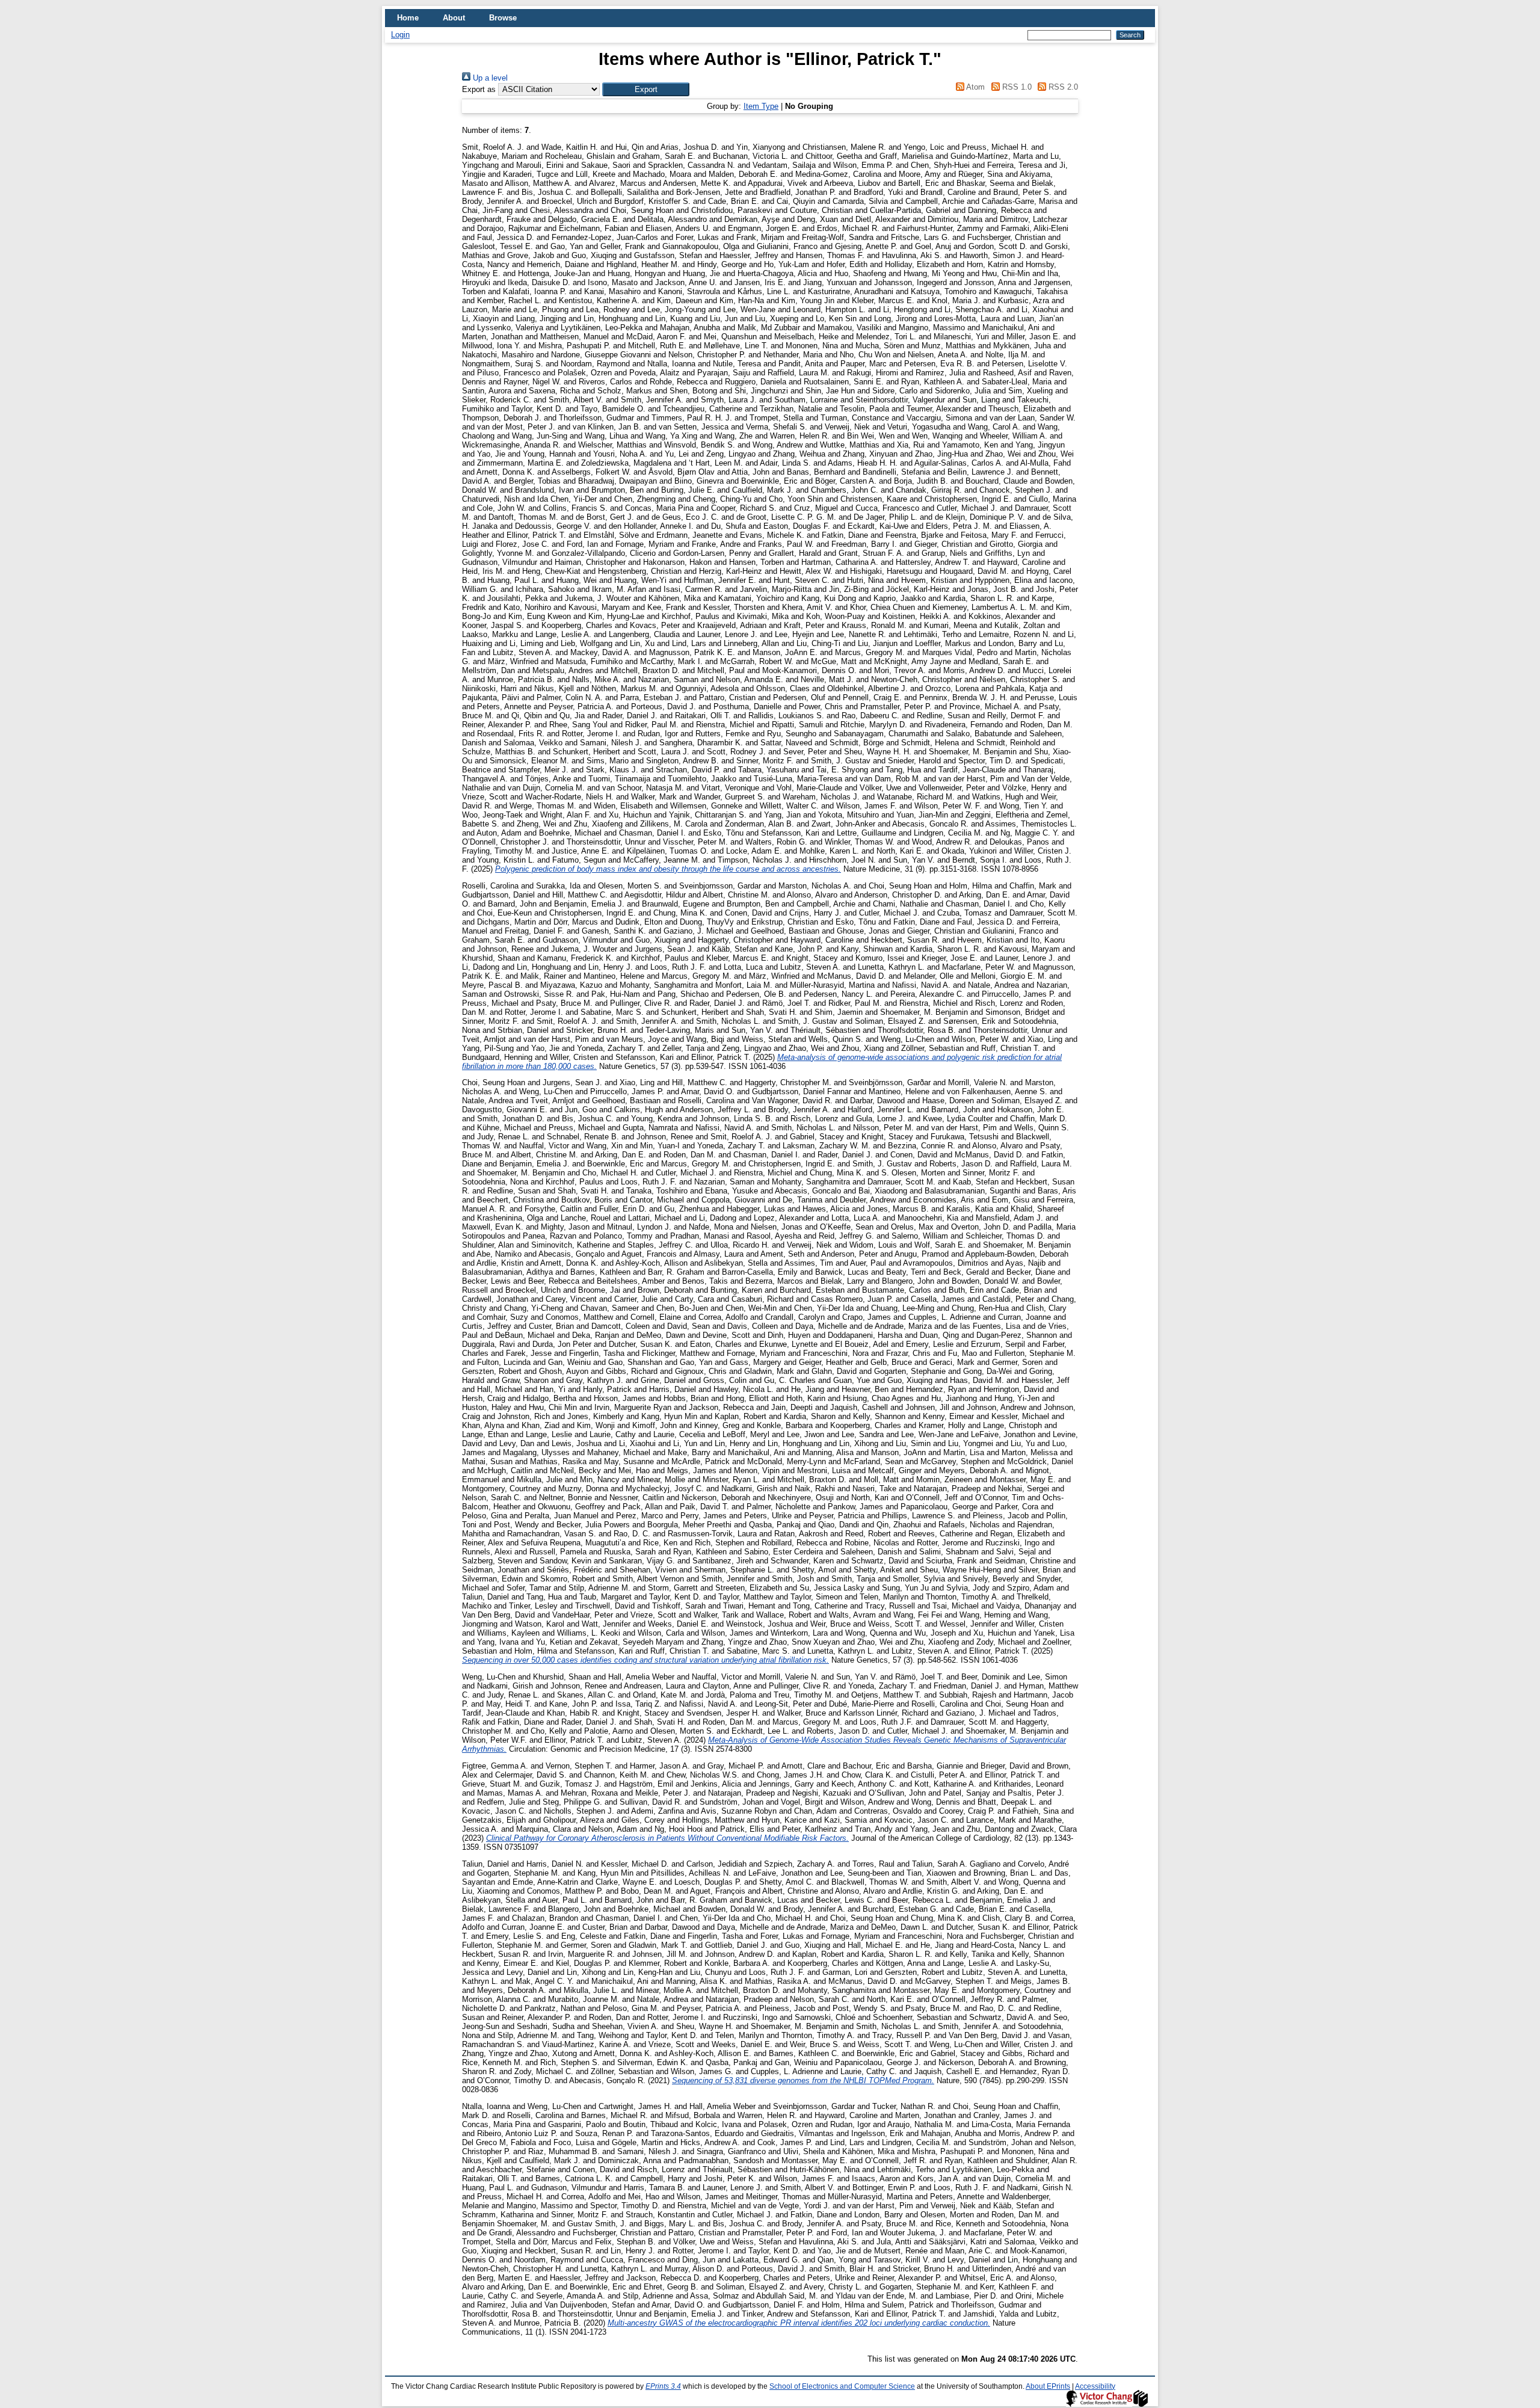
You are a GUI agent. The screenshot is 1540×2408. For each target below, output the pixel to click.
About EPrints (1048, 2386)
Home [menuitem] (408, 18)
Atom (975, 87)
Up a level (489, 78)
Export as (479, 89)
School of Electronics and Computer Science (842, 2386)
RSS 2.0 (1062, 87)
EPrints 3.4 (663, 2386)
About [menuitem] (454, 18)
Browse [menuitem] (503, 18)
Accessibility (1095, 2386)
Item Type (761, 106)
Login (400, 35)
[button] (646, 89)
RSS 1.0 (1015, 87)
